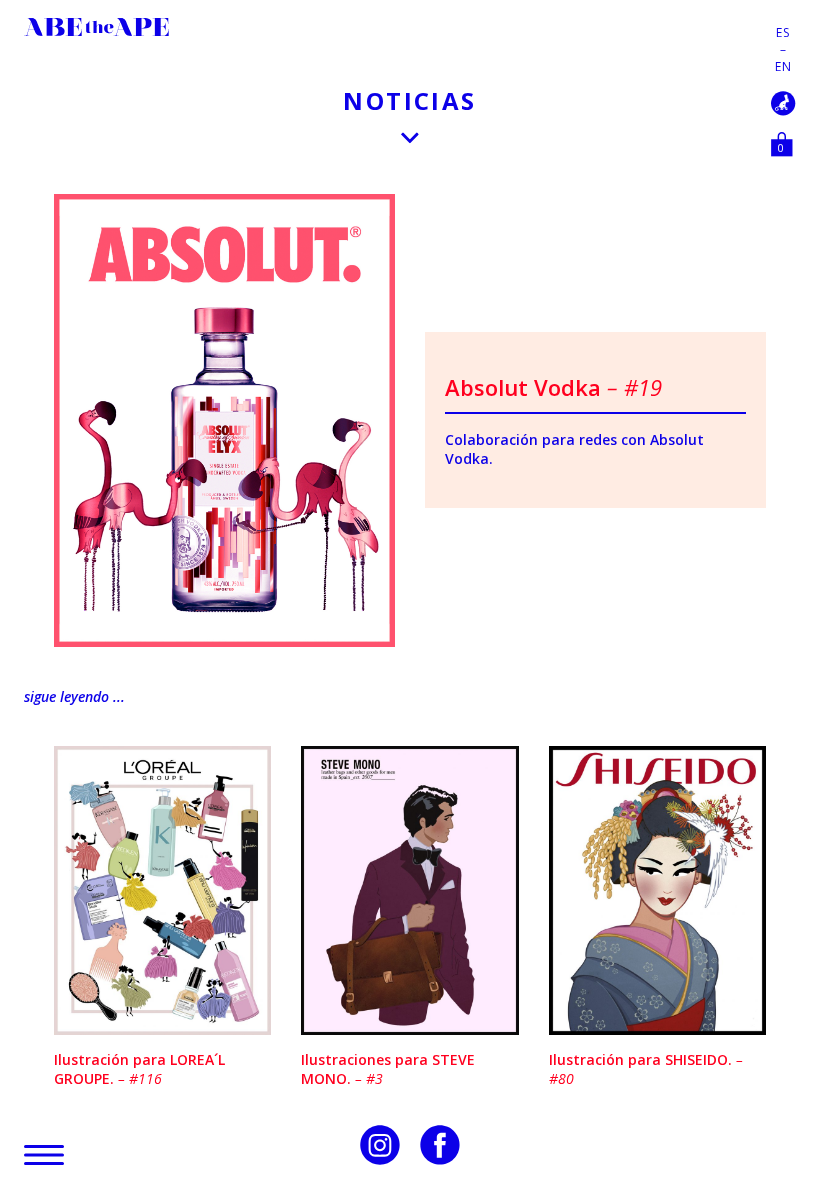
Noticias (409, 100)
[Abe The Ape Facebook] (440, 1145)
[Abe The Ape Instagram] (380, 1145)
